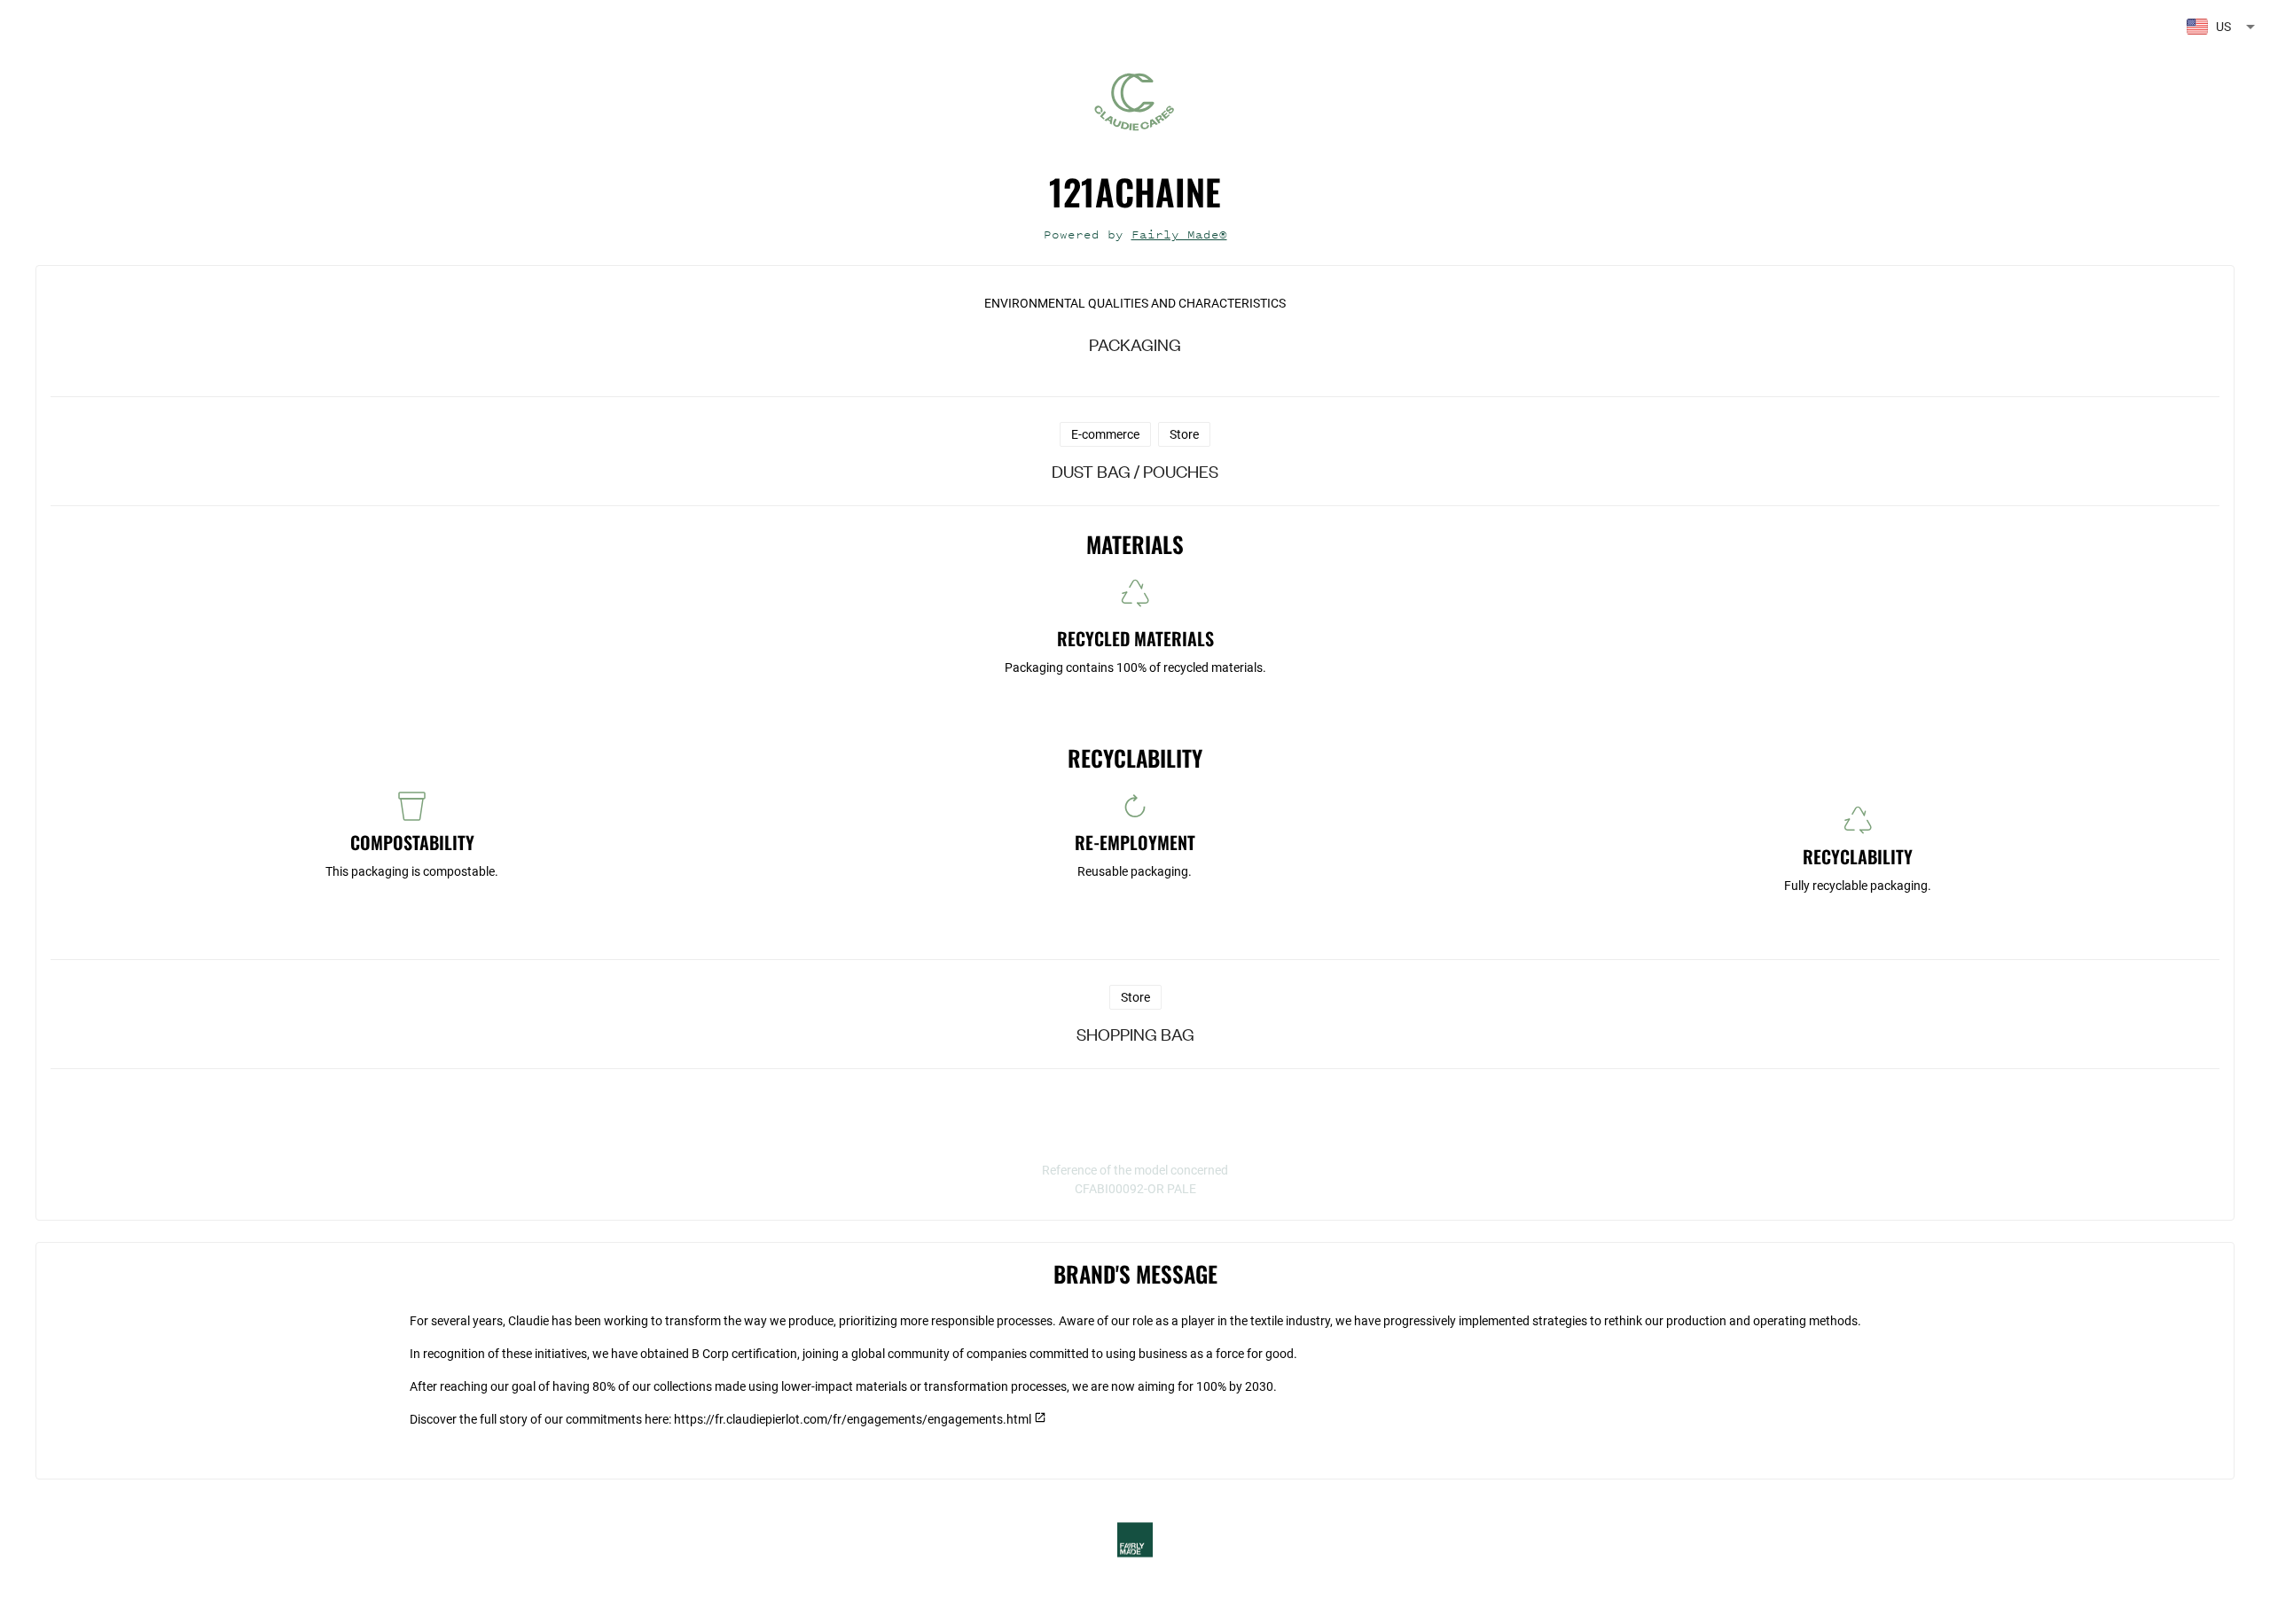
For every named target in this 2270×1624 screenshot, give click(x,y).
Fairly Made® (1179, 234)
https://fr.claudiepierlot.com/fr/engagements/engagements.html (853, 1419)
